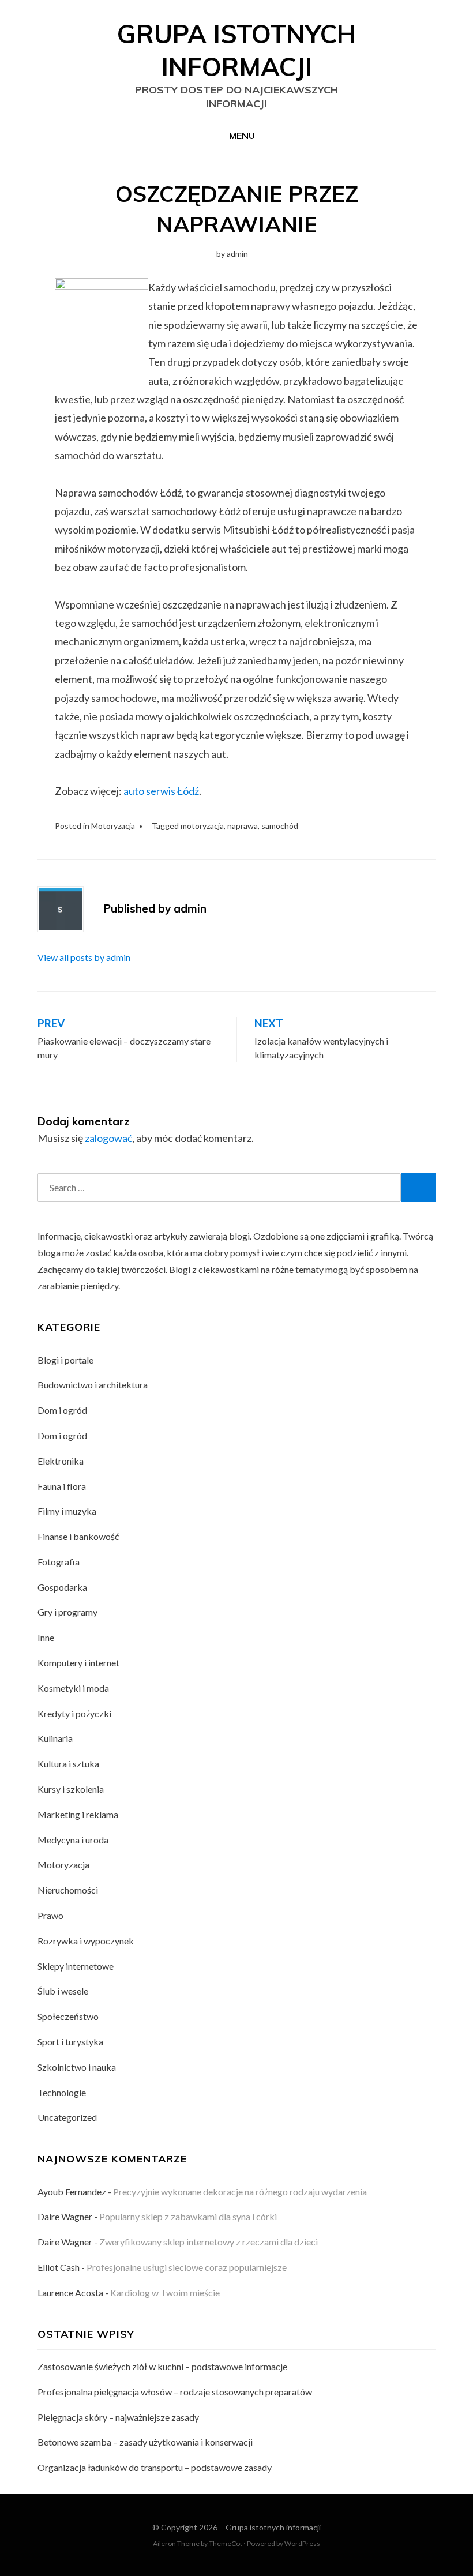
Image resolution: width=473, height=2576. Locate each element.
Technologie (62, 2092)
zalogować (108, 1138)
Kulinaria (55, 1738)
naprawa (243, 826)
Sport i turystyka (70, 2042)
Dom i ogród (62, 1410)
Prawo (50, 1915)
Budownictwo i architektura (93, 1385)
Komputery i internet (78, 1663)
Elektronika (61, 1461)
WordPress (302, 2543)
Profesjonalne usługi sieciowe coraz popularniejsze (187, 2267)
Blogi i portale (65, 1360)
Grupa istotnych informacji (273, 2527)
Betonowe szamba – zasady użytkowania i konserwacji (145, 2442)
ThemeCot (226, 2543)
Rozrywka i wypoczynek (86, 1941)
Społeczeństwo (68, 2016)
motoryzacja (202, 826)
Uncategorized (67, 2117)
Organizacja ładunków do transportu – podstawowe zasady (155, 2467)
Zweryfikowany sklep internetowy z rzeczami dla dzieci (209, 2242)
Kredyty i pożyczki (74, 1713)
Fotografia (59, 1562)
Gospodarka (62, 1587)
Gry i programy (67, 1612)
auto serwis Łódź (161, 791)
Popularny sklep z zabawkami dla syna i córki (188, 2216)
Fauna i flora (62, 1486)
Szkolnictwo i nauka (77, 2067)
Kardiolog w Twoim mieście (165, 2293)
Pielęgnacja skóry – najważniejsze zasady (118, 2417)
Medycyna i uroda (73, 1840)
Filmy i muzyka (67, 1511)
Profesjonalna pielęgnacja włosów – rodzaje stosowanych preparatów (175, 2392)
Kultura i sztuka (68, 1764)
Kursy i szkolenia (71, 1789)
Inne (46, 1637)
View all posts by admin (84, 957)
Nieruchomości (68, 1890)
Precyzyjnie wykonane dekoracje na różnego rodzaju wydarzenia (240, 2192)
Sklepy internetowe (76, 1966)
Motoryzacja (113, 826)
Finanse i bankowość (78, 1536)
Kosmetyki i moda (73, 1688)
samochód (280, 826)
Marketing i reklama (78, 1814)
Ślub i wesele (63, 1991)
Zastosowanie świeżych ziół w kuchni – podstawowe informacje (162, 2366)
